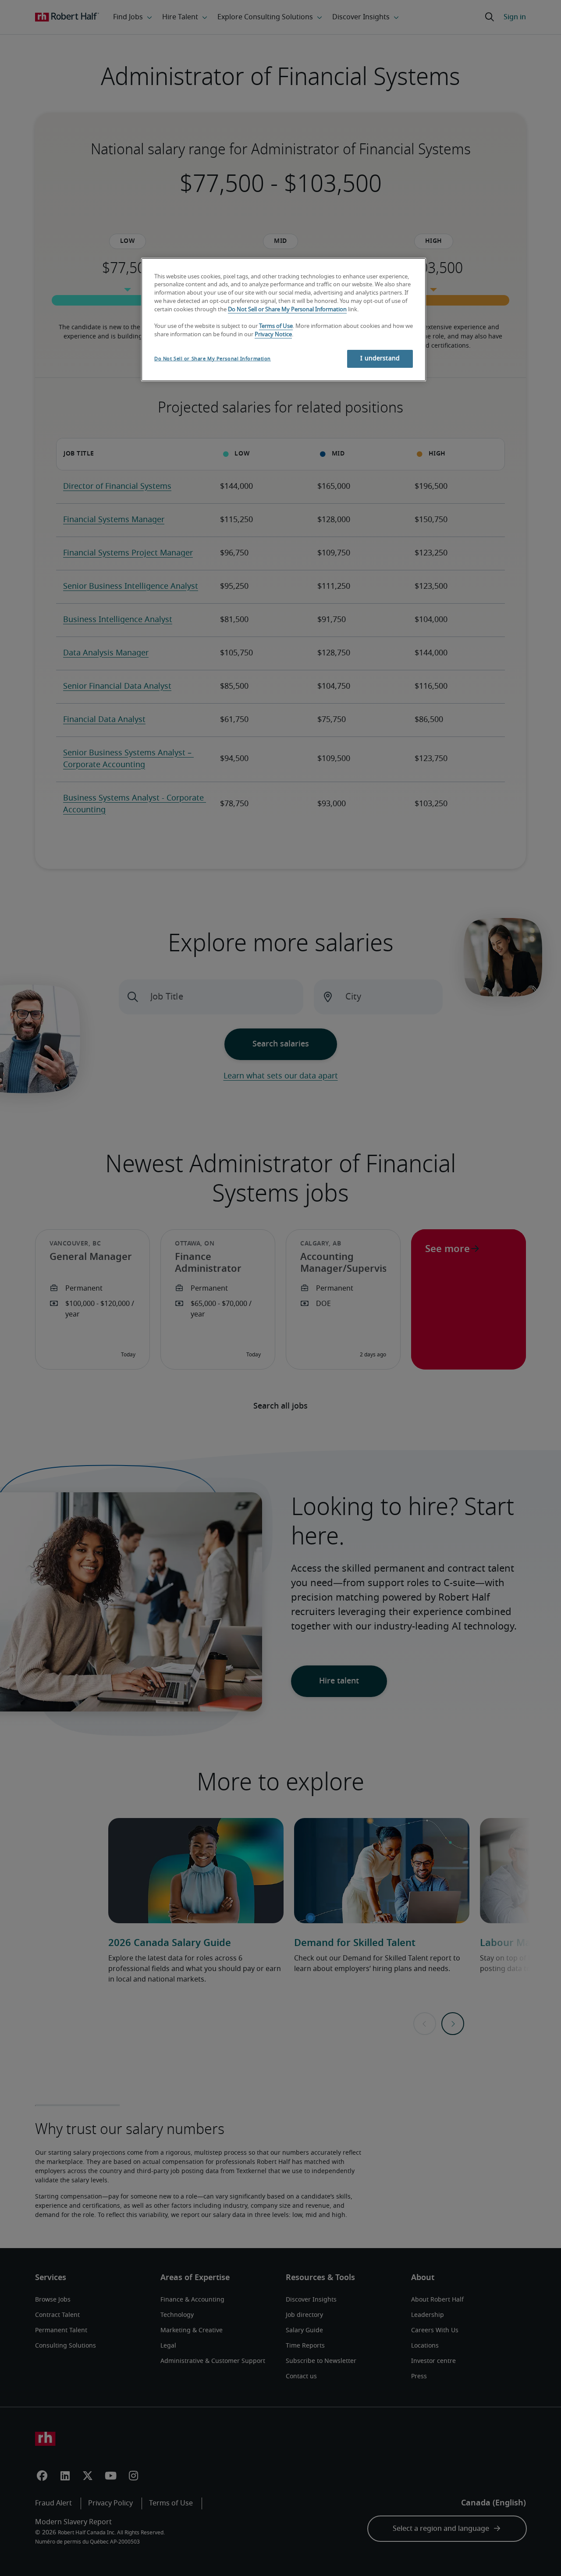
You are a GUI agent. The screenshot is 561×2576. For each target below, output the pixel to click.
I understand (380, 359)
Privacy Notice (273, 335)
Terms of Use (276, 326)
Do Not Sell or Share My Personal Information (287, 310)
